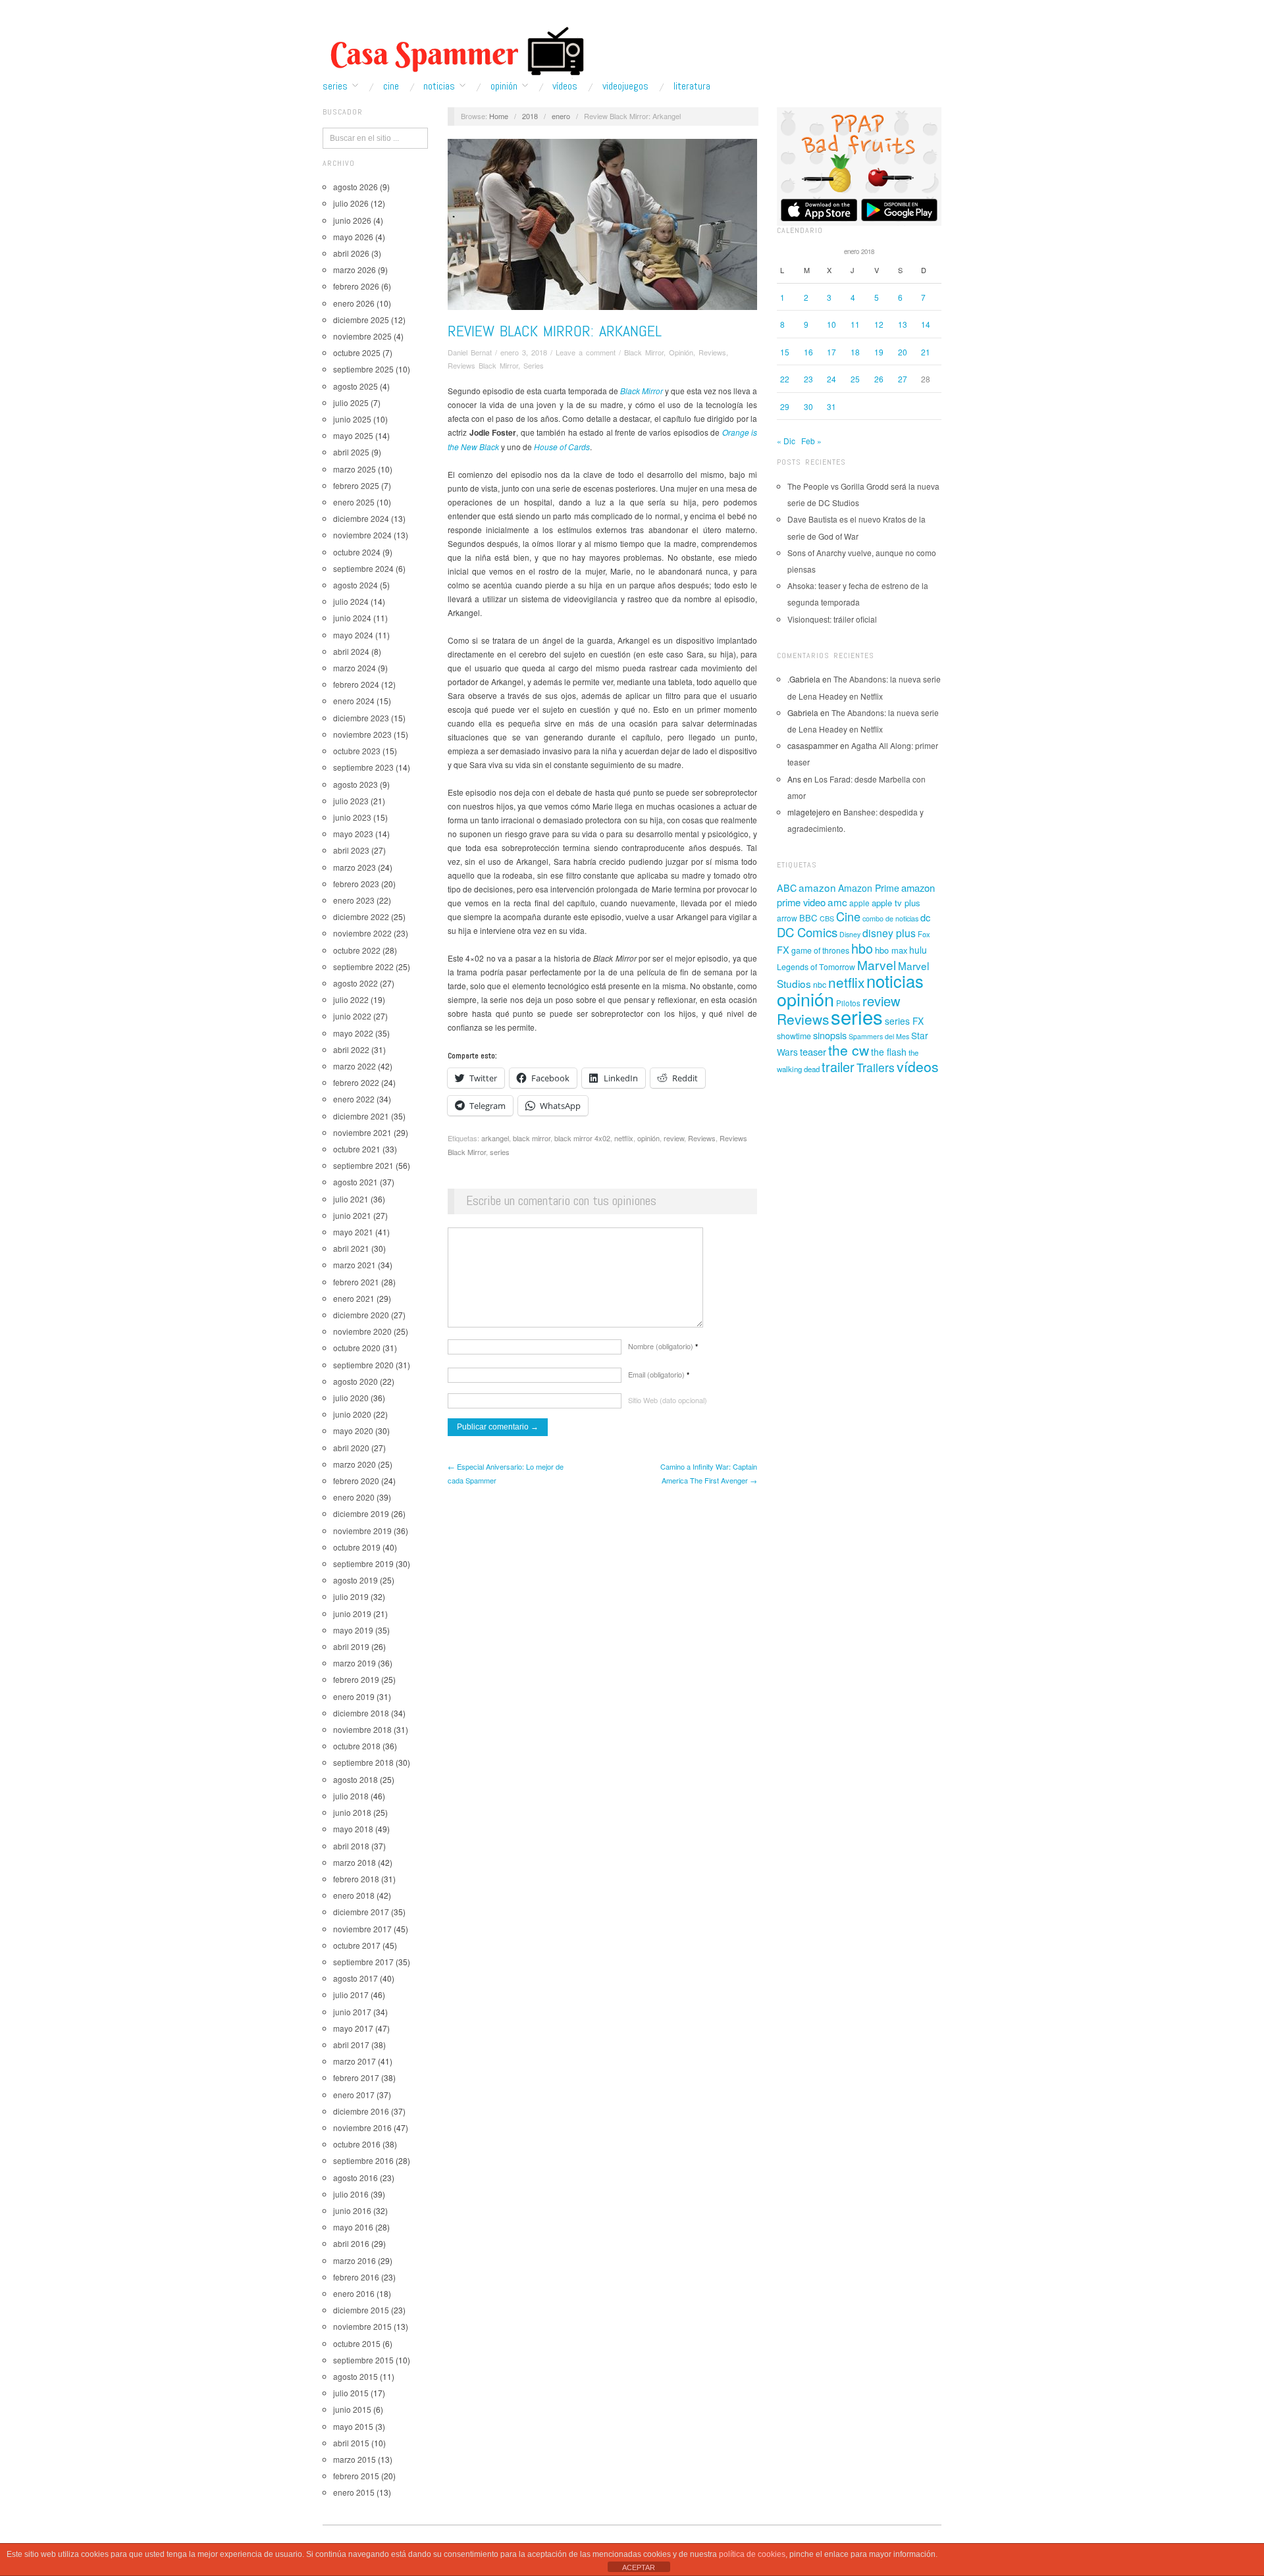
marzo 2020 (355, 1464)
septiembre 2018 (363, 1762)
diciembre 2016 (361, 2111)
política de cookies (752, 2554)
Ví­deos (565, 86)
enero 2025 (354, 502)
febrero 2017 (356, 2077)
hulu (918, 950)
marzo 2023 (355, 867)
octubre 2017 (357, 1945)
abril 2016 (351, 2243)
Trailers (876, 1067)
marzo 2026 (355, 270)
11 (855, 324)
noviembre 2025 (362, 336)
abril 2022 (351, 1049)
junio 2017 (352, 2012)
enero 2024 (354, 701)
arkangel (495, 1138)
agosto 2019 (355, 1580)
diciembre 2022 (361, 916)
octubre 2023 (357, 751)
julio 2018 (351, 1796)
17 (831, 352)
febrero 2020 (356, 1481)
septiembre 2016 (363, 2160)
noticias (895, 981)
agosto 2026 (355, 187)
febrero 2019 (356, 1679)
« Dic (786, 441)
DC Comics (807, 932)
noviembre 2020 (362, 1331)
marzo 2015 (355, 2459)
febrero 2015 (356, 2476)
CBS (827, 918)
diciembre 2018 (361, 1713)
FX (783, 949)
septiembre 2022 (363, 966)
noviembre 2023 (362, 734)
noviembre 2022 (362, 933)
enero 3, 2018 (524, 352)
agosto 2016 (355, 2177)
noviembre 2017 (362, 1929)
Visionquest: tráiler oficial (832, 619)
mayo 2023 (353, 834)
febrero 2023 (356, 884)
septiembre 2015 (363, 2360)
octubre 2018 (357, 1746)
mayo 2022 (353, 1033)
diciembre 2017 (361, 1912)
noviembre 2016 (362, 2127)
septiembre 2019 (363, 1563)
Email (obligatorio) (659, 1374)
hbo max (891, 950)
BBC (808, 918)
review (674, 1138)
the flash (889, 1052)
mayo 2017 (353, 2028)
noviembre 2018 (362, 1729)
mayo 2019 (353, 1630)
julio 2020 (351, 1398)
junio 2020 (352, 1414)
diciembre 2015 (361, 2310)
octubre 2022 (357, 950)
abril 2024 (351, 651)
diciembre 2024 (361, 518)
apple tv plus (896, 903)
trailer (838, 1067)
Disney (850, 934)
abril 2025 (351, 452)
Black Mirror (644, 352)
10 (831, 324)
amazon (817, 887)
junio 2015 (352, 2409)
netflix (624, 1138)
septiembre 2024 (363, 568)
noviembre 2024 (362, 535)
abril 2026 (351, 253)
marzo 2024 (355, 668)
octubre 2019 (357, 1547)
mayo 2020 (353, 1430)
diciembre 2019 (361, 1513)
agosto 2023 (355, 784)
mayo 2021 (353, 1232)
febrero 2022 (356, 1082)
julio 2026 (351, 203)
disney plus (889, 933)
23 (808, 379)
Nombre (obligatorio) (663, 1346)
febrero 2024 (356, 684)
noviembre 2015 (362, 2326)
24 (831, 379)
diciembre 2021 (361, 1116)
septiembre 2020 (363, 1365)
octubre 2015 (357, 2343)
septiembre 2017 (363, 1962)
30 (808, 406)
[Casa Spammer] (454, 51)
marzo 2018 (355, 1862)
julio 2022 (351, 999)
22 (785, 379)
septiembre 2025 (363, 369)
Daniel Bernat (470, 352)
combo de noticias (890, 918)
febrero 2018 (356, 1879)
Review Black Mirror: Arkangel (555, 331)
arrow (787, 918)
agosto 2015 (355, 2376)
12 (879, 324)
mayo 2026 (353, 237)
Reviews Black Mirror (483, 365)
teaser (813, 1051)
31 (831, 406)
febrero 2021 (356, 1282)
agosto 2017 (355, 1978)
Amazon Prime (869, 888)
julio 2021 (351, 1199)
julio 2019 (351, 1596)
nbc (820, 985)
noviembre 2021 (362, 1132)
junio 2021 (352, 1215)
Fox (924, 934)
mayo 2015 (353, 2426)
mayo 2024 (353, 635)
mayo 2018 (353, 1829)
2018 (530, 116)
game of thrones (820, 950)
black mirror (532, 1138)
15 (785, 352)
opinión (648, 1138)
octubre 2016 (357, 2144)
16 (808, 352)
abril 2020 (351, 1448)
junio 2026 (352, 220)
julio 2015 (351, 2393)
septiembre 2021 (363, 1165)
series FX (904, 1021)
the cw (849, 1050)
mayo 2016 (353, 2227)
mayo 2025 (353, 435)
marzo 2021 (355, 1265)
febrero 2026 (356, 286)
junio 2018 (352, 1812)
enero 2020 (354, 1497)
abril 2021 (351, 1248)
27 (903, 379)
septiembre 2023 (363, 767)
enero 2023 (354, 900)
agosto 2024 (355, 585)
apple (859, 903)
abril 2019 (351, 1646)
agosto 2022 (355, 983)
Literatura (692, 86)
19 (879, 352)
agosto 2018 (355, 1779)
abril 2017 (351, 2045)
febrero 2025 (356, 485)
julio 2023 (351, 801)
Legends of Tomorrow (816, 967)
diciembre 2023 (361, 718)
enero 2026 (354, 303)
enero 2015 (354, 2492)
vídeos (918, 1066)
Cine (391, 86)
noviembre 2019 (362, 1531)
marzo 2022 (355, 1066)
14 (926, 324)
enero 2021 (354, 1298)
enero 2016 (354, 2293)
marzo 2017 (355, 2061)
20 (903, 352)
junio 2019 (352, 1613)
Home (499, 116)
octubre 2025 (357, 352)
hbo (862, 948)
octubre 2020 (357, 1348)
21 (926, 352)
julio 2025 (351, 402)
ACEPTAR (639, 2567)
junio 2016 (352, 2210)
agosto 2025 (355, 386)
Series (335, 86)
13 (903, 324)
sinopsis (830, 1035)
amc (837, 902)
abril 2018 (351, 1846)
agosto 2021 (355, 1182)
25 (855, 379)
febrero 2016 (356, 2277)
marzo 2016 (355, 2260)
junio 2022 (352, 1016)
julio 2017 (351, 1995)
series (500, 1152)
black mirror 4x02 (582, 1138)
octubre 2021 (357, 1149)
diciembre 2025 (361, 320)
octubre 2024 (357, 552)
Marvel (877, 965)
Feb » (811, 441)
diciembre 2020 (361, 1315)
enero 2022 (354, 1099)
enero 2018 (354, 1895)
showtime (794, 1036)
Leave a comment (586, 352)
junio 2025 (352, 419)
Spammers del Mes (879, 1036)
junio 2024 (352, 618)
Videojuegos (625, 86)
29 (785, 406)
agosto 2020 (355, 1381)
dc (925, 917)
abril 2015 (351, 2443)
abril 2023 (351, 850)
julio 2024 (351, 601)
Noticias (439, 86)
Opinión (504, 86)
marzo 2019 (355, 1663)
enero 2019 (354, 1696)
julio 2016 (351, 2194)
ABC (787, 888)
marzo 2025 (355, 469)
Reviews (712, 352)
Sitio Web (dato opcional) (668, 1400)
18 (855, 352)
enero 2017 (354, 2095)
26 (879, 379)
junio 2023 (352, 817)
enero (561, 116)
